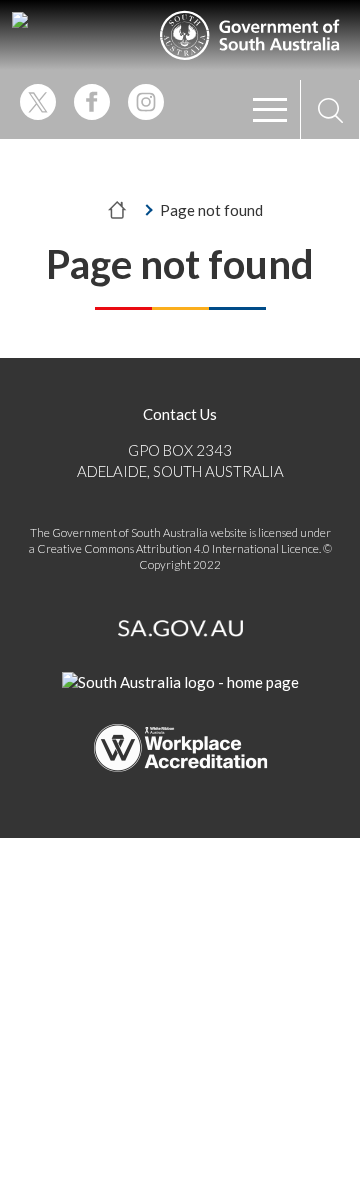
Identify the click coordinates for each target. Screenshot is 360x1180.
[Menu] (270, 110)
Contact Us (180, 414)
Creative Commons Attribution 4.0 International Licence (178, 548)
